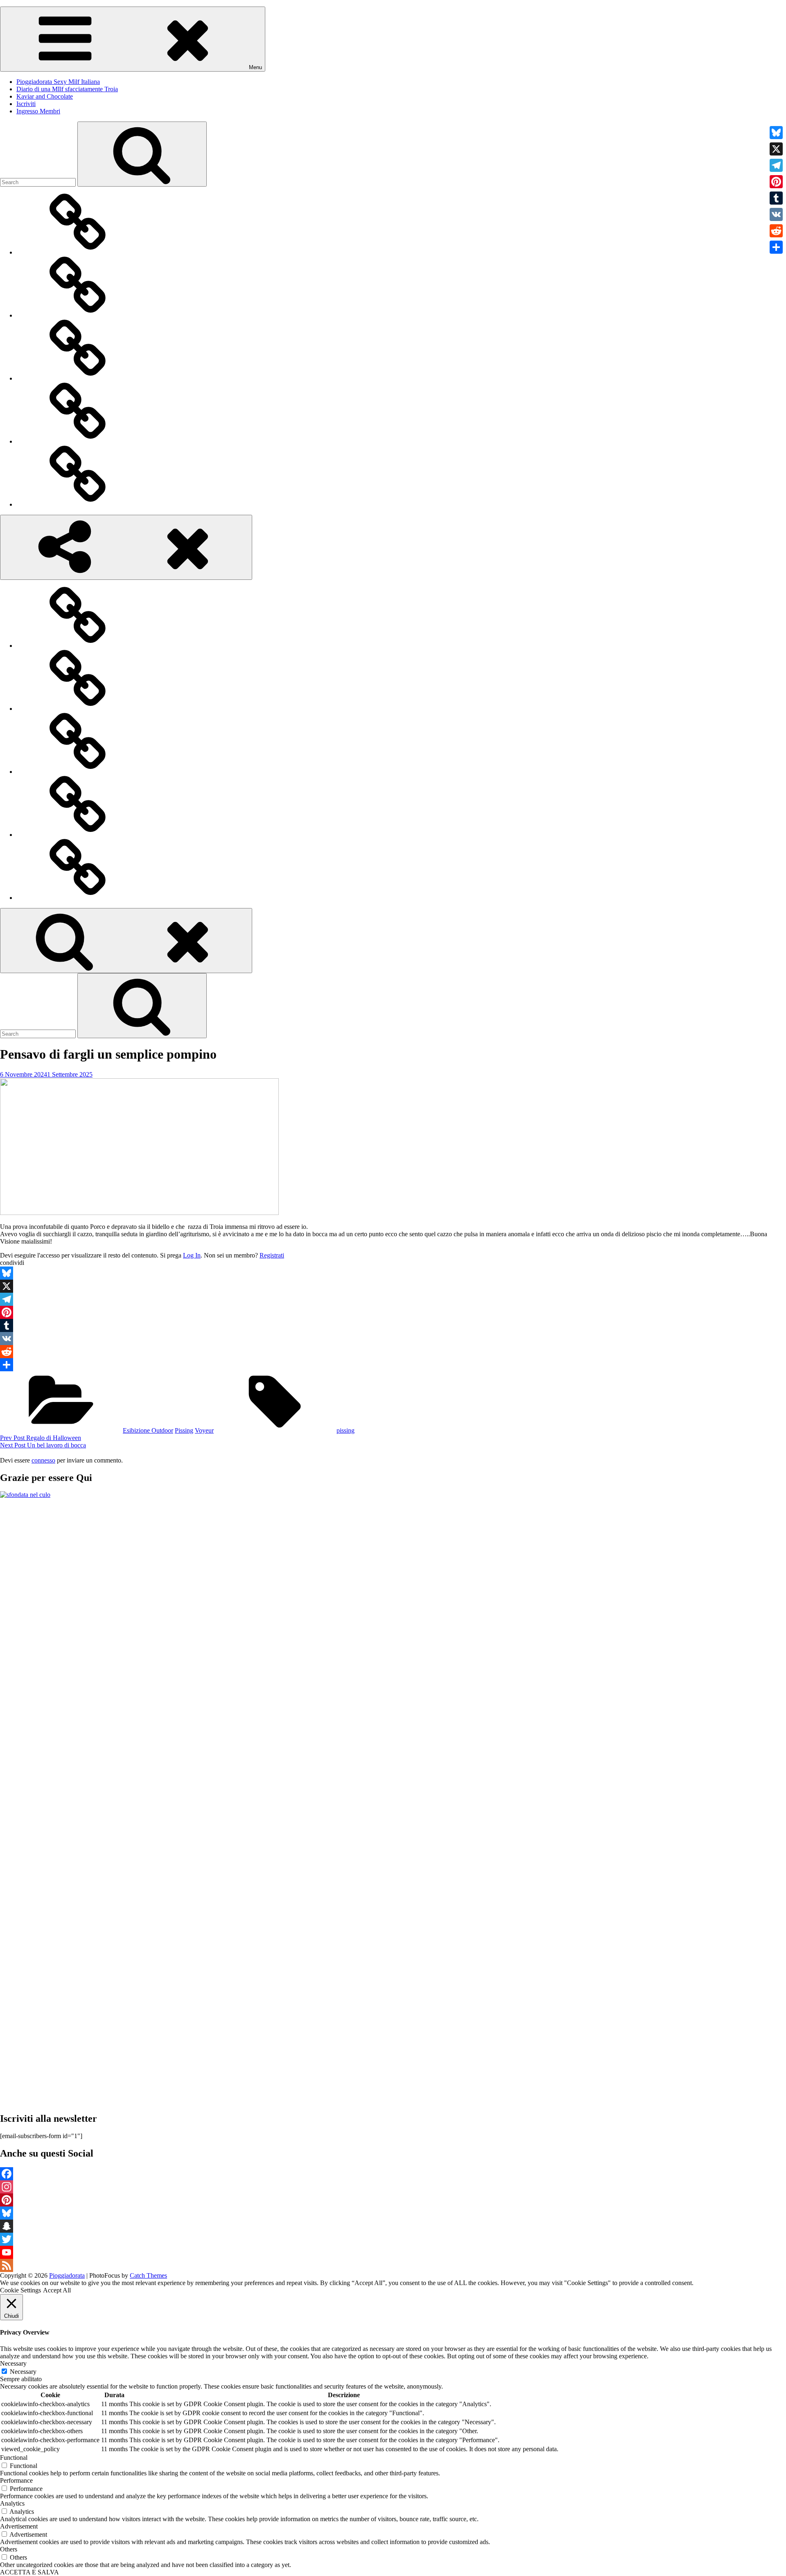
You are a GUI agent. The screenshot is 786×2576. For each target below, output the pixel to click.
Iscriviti (26, 104)
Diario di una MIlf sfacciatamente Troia (67, 89)
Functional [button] (14, 2458)
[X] (393, 1286)
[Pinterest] (393, 1312)
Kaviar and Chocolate (45, 96)
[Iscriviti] (78, 441)
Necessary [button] (13, 2363)
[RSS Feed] (393, 2265)
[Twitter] (393, 2239)
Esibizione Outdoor (148, 1430)
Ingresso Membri (38, 111)
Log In (192, 1255)
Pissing (184, 1430)
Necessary (23, 2372)
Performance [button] (16, 2480)
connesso (43, 1460)
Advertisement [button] (19, 2526)
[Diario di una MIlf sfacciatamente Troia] (78, 315)
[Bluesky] (393, 1273)
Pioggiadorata (67, 2275)
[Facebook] (393, 2174)
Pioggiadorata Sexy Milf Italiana (58, 82)
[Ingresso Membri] (78, 504)
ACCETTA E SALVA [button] (29, 2572)
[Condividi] (393, 1365)
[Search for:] (39, 182)
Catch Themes (148, 2275)
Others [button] (9, 2549)
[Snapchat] (393, 2226)
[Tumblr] (393, 1325)
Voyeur (204, 1430)
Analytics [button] (12, 2503)
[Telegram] (393, 1299)
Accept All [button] (57, 2290)
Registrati (272, 1255)
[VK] (393, 1339)
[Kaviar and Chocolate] (78, 378)
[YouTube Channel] (393, 2252)
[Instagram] (393, 2187)
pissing (346, 1430)
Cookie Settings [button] (20, 2290)
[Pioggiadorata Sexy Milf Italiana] (78, 252)
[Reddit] (393, 1352)
